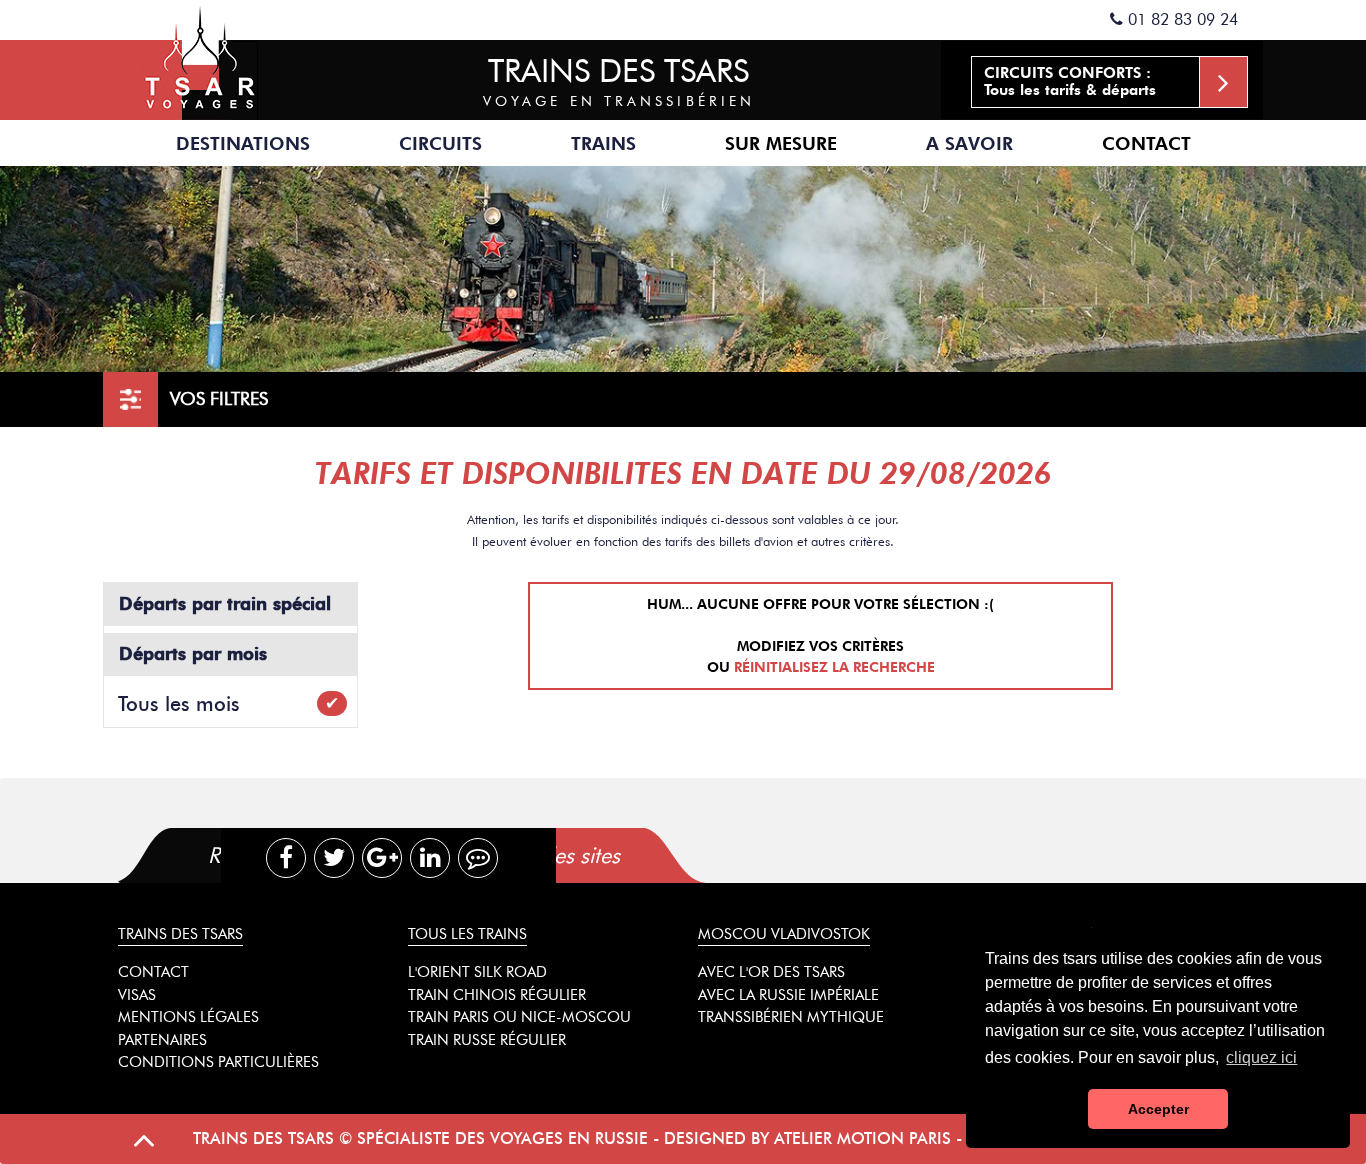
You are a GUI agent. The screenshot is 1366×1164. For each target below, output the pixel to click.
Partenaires (162, 1040)
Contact (1146, 144)
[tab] (624, 855)
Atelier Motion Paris (862, 1138)
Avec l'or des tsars (771, 972)
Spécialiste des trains (199, 60)
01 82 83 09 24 (1180, 19)
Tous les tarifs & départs (1070, 81)
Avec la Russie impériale (788, 995)
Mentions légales (188, 1017)
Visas (137, 995)
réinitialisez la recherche (834, 667)
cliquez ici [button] (1261, 1057)
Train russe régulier (487, 1040)
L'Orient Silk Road (477, 972)
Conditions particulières (218, 1062)
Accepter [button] (1158, 1109)
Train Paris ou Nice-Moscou (519, 1017)
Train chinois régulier (497, 995)
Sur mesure (781, 144)
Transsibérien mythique (791, 1017)
